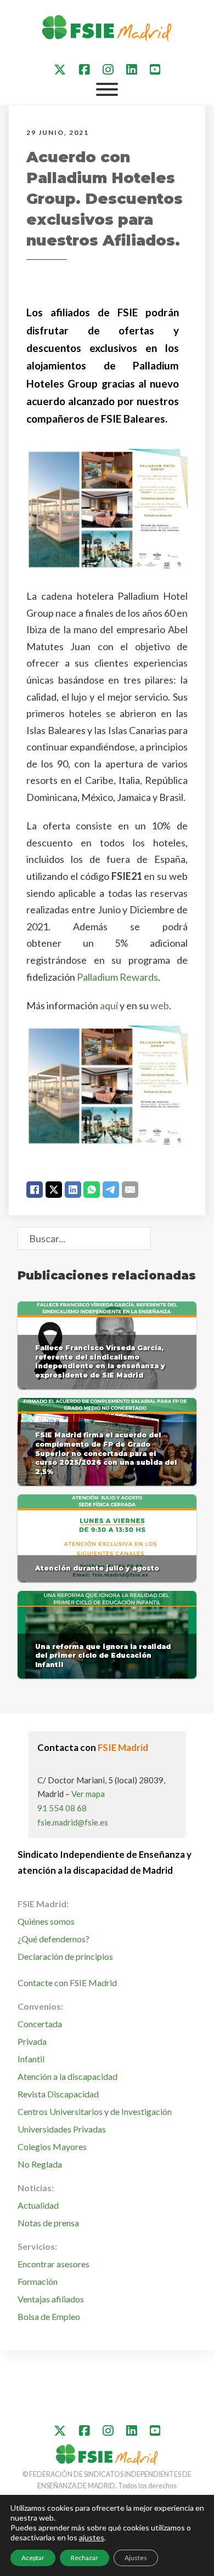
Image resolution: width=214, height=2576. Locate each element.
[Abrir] (107, 89)
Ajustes (136, 2558)
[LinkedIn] (73, 1190)
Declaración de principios (65, 1956)
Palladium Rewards (117, 977)
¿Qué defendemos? (54, 1939)
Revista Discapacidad (58, 2094)
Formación (38, 2281)
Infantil (31, 2059)
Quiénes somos (46, 1921)
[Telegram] (111, 1190)
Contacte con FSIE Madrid (67, 1983)
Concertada (40, 2024)
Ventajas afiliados (51, 2299)
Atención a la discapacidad (67, 2076)
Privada (32, 2041)
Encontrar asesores (54, 2264)
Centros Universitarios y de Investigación (95, 2111)
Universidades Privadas (62, 2129)
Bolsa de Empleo (49, 2316)
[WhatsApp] (92, 1190)
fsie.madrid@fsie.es (73, 1822)
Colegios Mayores (52, 2146)
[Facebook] (35, 1190)
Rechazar (85, 2558)
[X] (54, 1190)
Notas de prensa (48, 2223)
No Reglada (40, 2164)
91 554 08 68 (62, 1808)
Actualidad (38, 2205)
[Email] (130, 1190)
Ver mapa (88, 1794)
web (160, 1005)
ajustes (92, 2537)
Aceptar (33, 2558)
